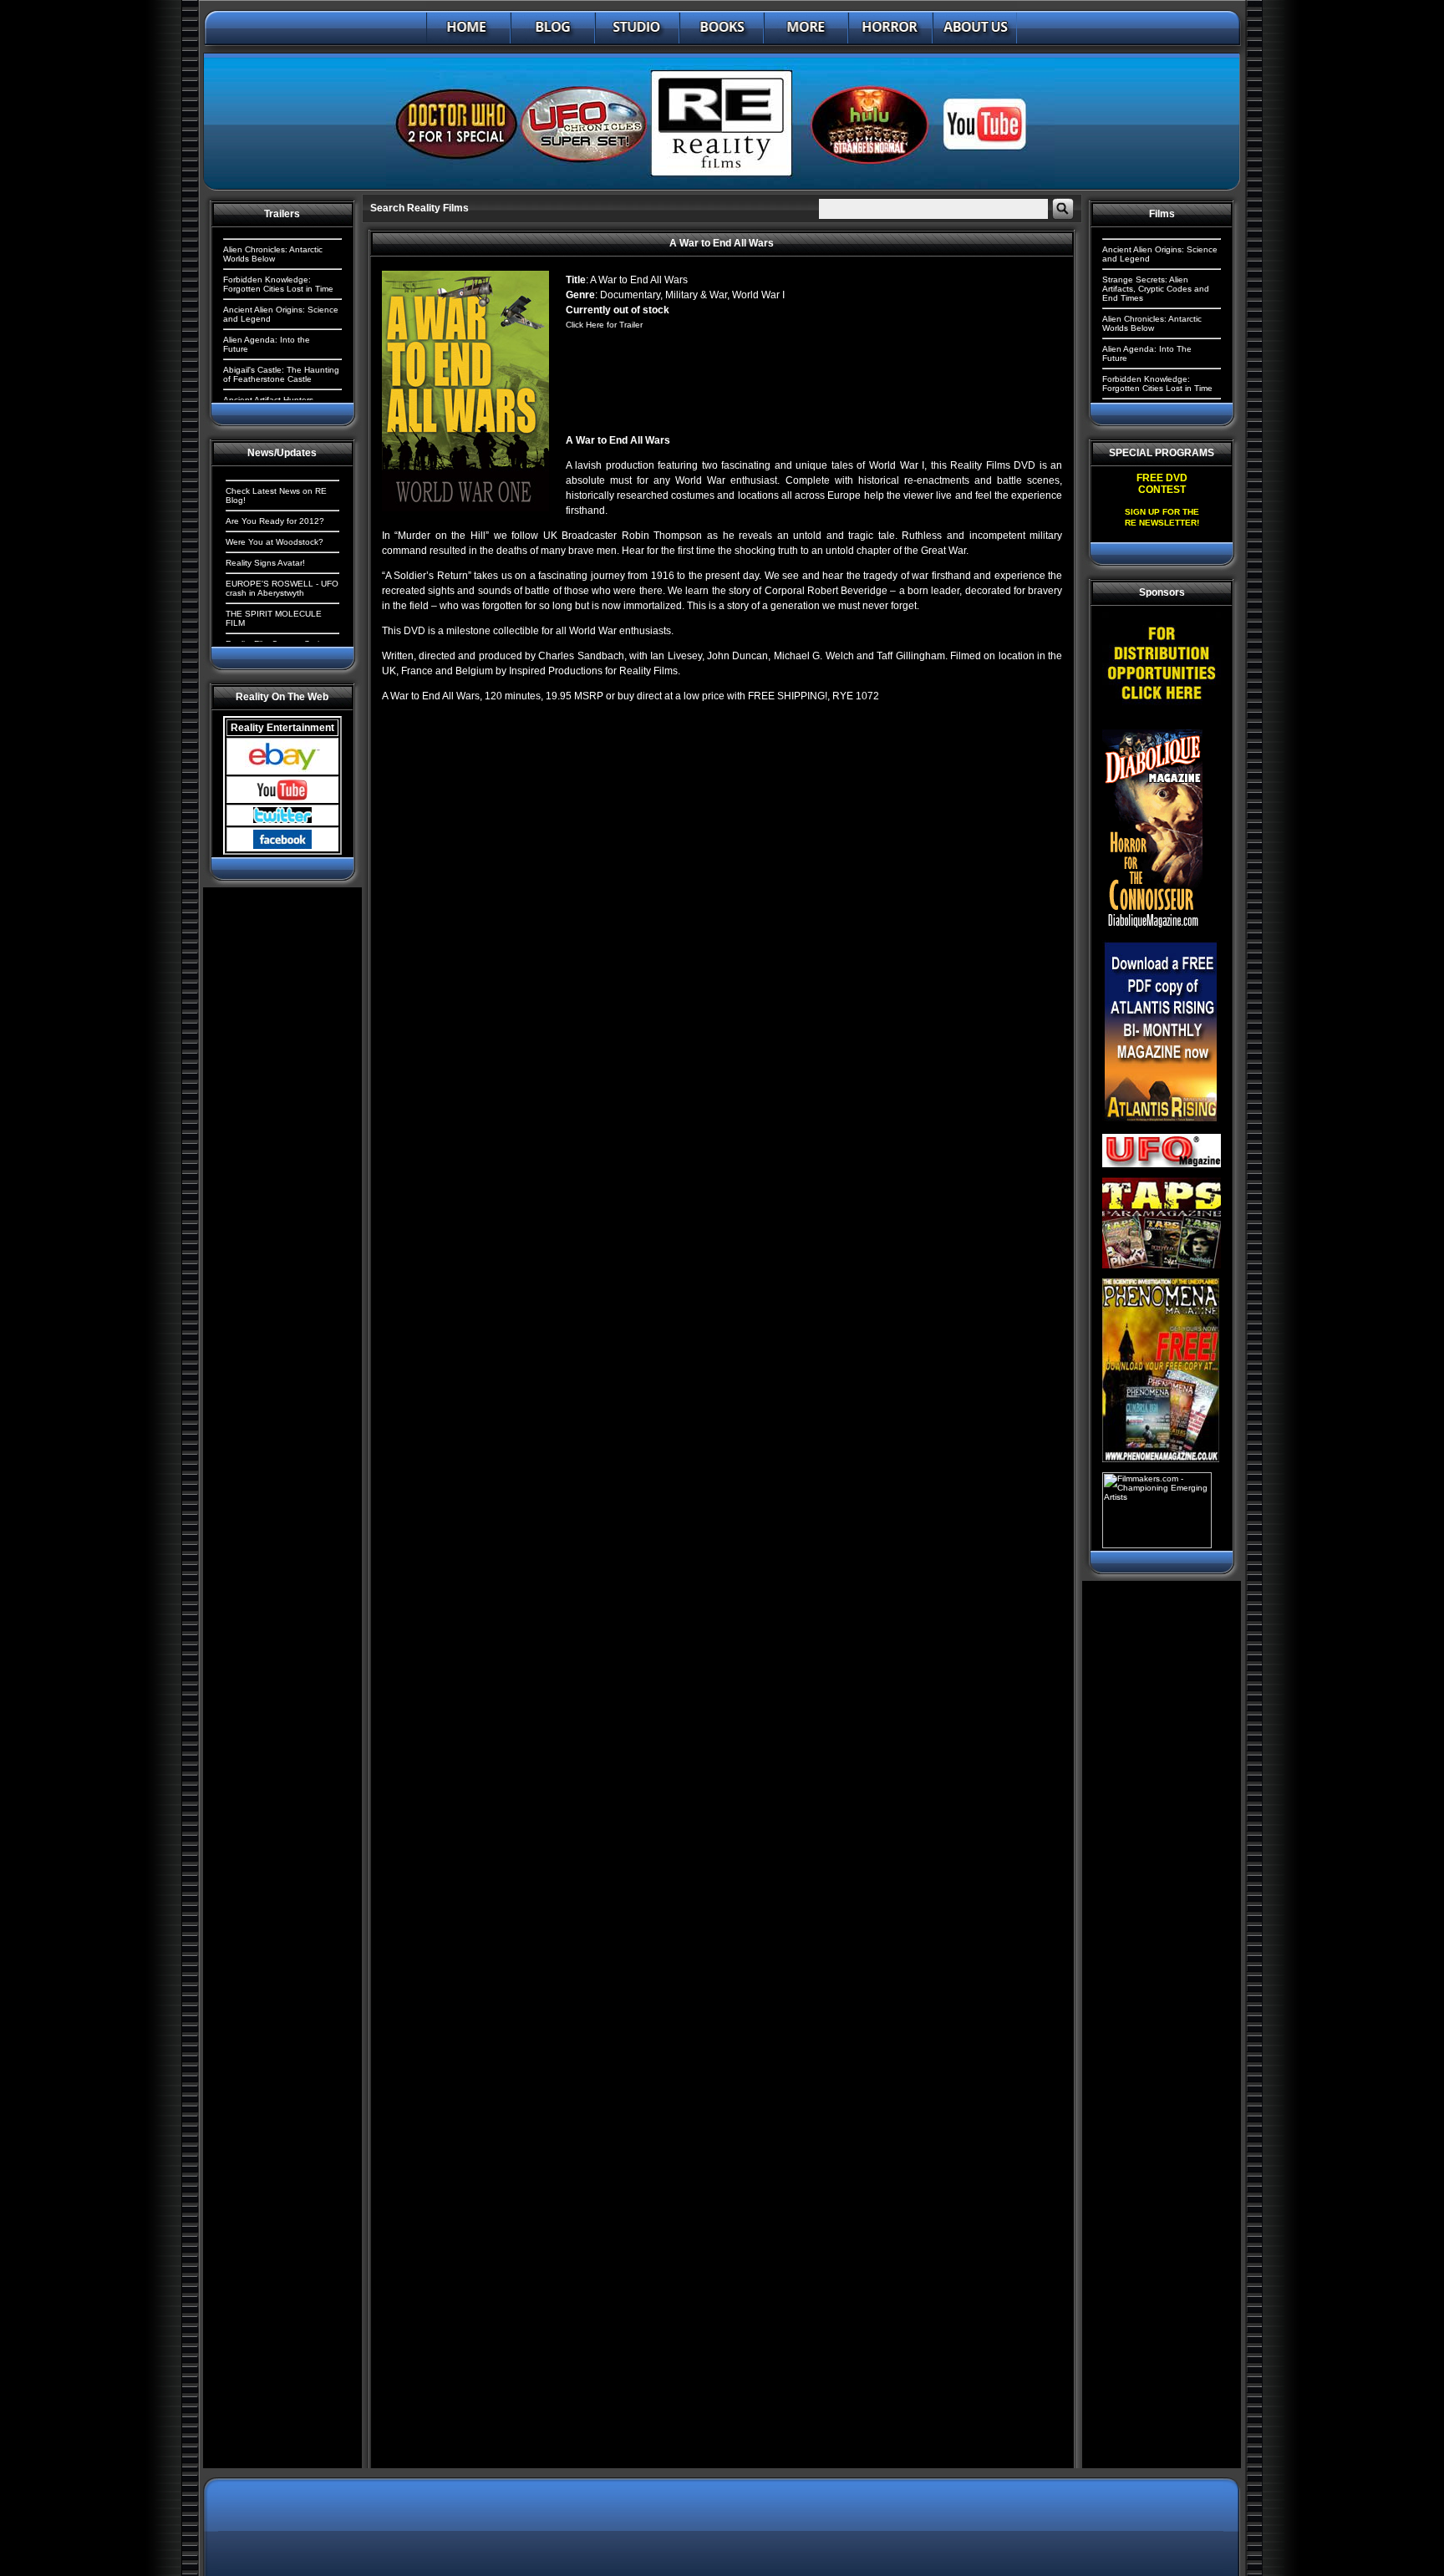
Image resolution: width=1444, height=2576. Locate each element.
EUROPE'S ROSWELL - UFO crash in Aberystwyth (282, 588)
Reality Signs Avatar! (265, 563)
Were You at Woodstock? (275, 542)
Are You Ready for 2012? (275, 521)
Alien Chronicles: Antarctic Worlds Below (273, 254)
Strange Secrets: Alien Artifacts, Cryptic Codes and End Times (1156, 289)
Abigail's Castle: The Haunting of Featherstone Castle (281, 374)
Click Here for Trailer (604, 325)
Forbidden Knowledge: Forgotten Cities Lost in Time (278, 284)
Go (1063, 209)
